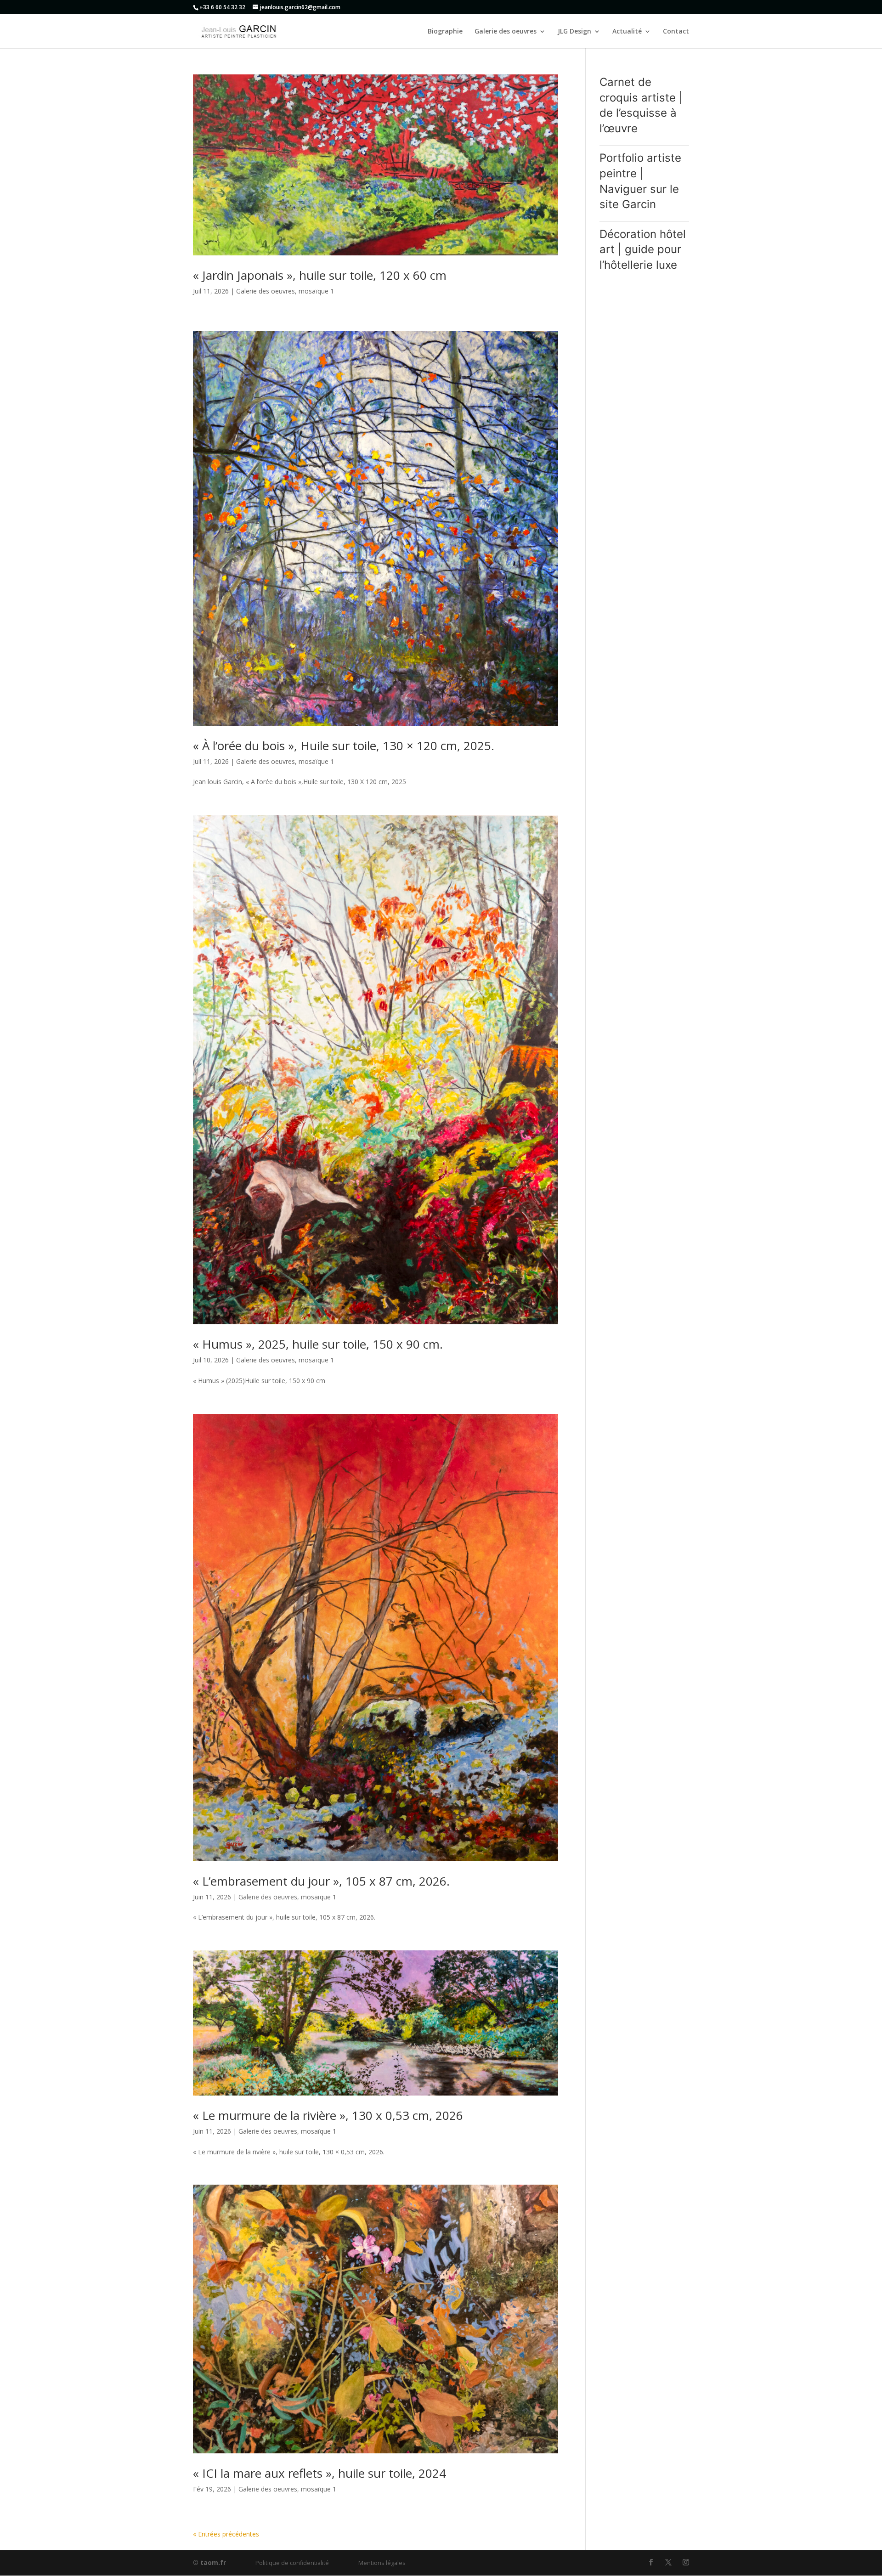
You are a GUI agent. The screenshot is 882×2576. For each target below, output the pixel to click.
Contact (676, 32)
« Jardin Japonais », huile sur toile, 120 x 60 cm (320, 275)
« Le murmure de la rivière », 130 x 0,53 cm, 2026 (328, 2115)
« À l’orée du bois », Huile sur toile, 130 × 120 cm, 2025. (344, 746)
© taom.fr (209, 2562)
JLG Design (574, 32)
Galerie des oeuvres (506, 32)
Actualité (627, 32)
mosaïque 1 (316, 291)
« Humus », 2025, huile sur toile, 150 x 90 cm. (318, 1344)
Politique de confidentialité (292, 2563)
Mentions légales (382, 2563)
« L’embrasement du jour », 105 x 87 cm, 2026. (321, 1881)
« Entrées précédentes (226, 2534)
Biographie (445, 32)
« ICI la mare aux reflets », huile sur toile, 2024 (319, 2473)
